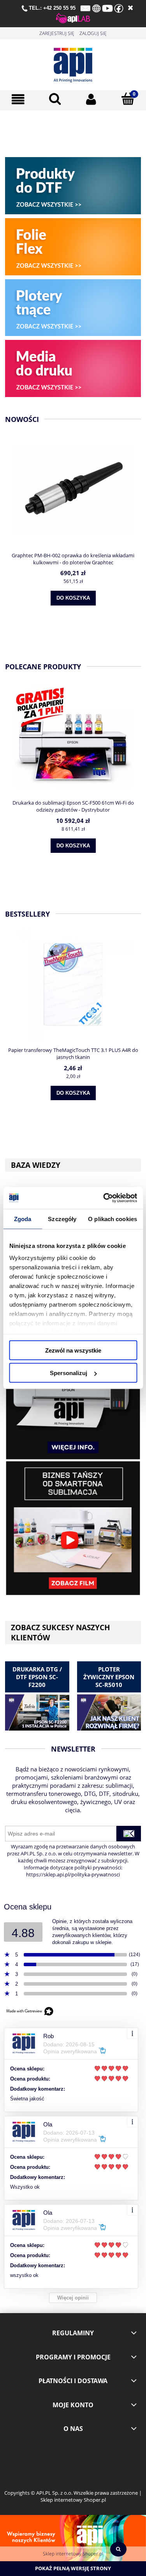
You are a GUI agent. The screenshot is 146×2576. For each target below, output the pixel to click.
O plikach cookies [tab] (113, 1219)
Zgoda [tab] (23, 1219)
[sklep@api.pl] (85, 8)
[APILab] (73, 17)
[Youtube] (107, 8)
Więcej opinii (73, 2298)
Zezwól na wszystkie (73, 1350)
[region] (73, 132)
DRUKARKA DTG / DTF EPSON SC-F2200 (37, 1677)
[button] (18, 99)
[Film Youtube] (73, 1528)
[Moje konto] (91, 99)
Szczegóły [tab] (62, 1219)
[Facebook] (119, 8)
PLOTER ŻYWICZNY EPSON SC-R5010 (109, 1677)
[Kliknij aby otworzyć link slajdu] (73, 132)
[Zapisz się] (129, 1834)
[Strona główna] (73, 63)
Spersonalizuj (69, 1373)
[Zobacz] (73, 1392)
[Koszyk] (128, 99)
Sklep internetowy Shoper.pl (73, 2554)
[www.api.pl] (96, 8)
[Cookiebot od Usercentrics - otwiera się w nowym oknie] (104, 1198)
